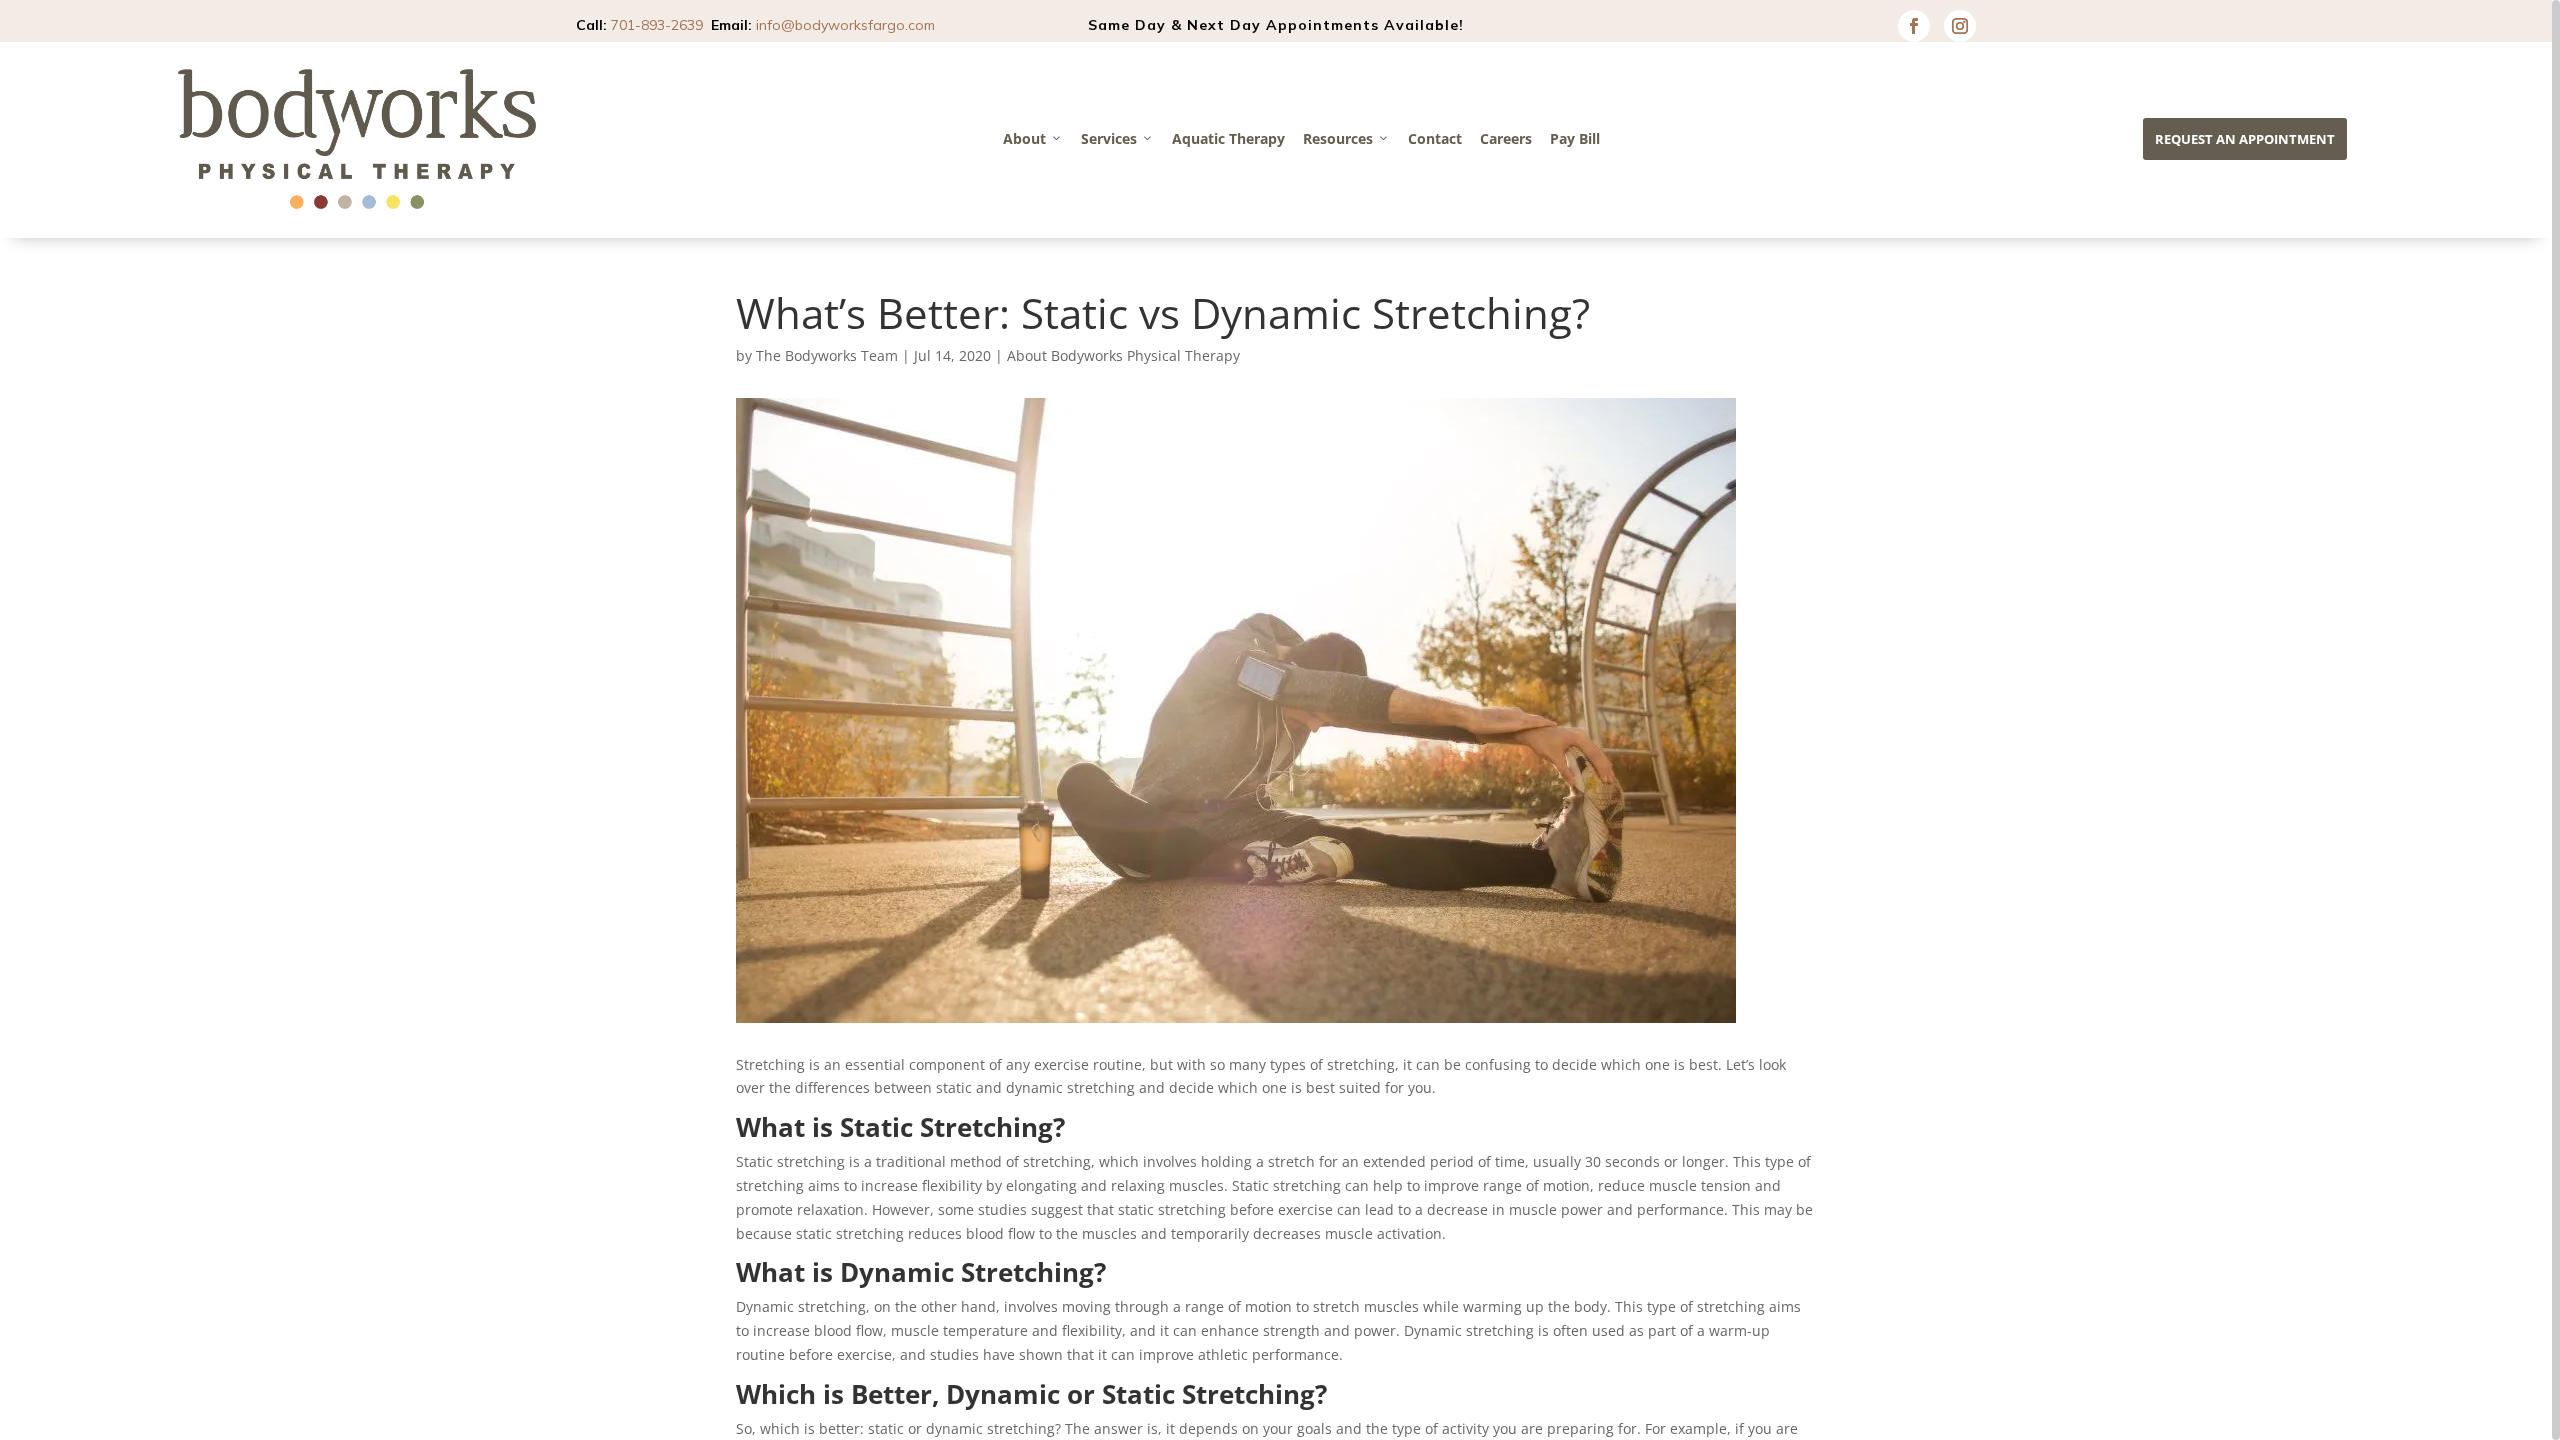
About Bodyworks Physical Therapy (1123, 355)
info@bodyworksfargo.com (845, 25)
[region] (1280, 720)
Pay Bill (1575, 138)
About (1024, 138)
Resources (1338, 138)
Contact (1435, 138)
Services (1109, 138)
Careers (1506, 138)
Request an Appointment (2245, 139)
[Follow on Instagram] (1960, 26)
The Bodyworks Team (827, 355)
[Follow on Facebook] (1914, 26)
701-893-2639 (657, 25)
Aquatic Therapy (1228, 138)
